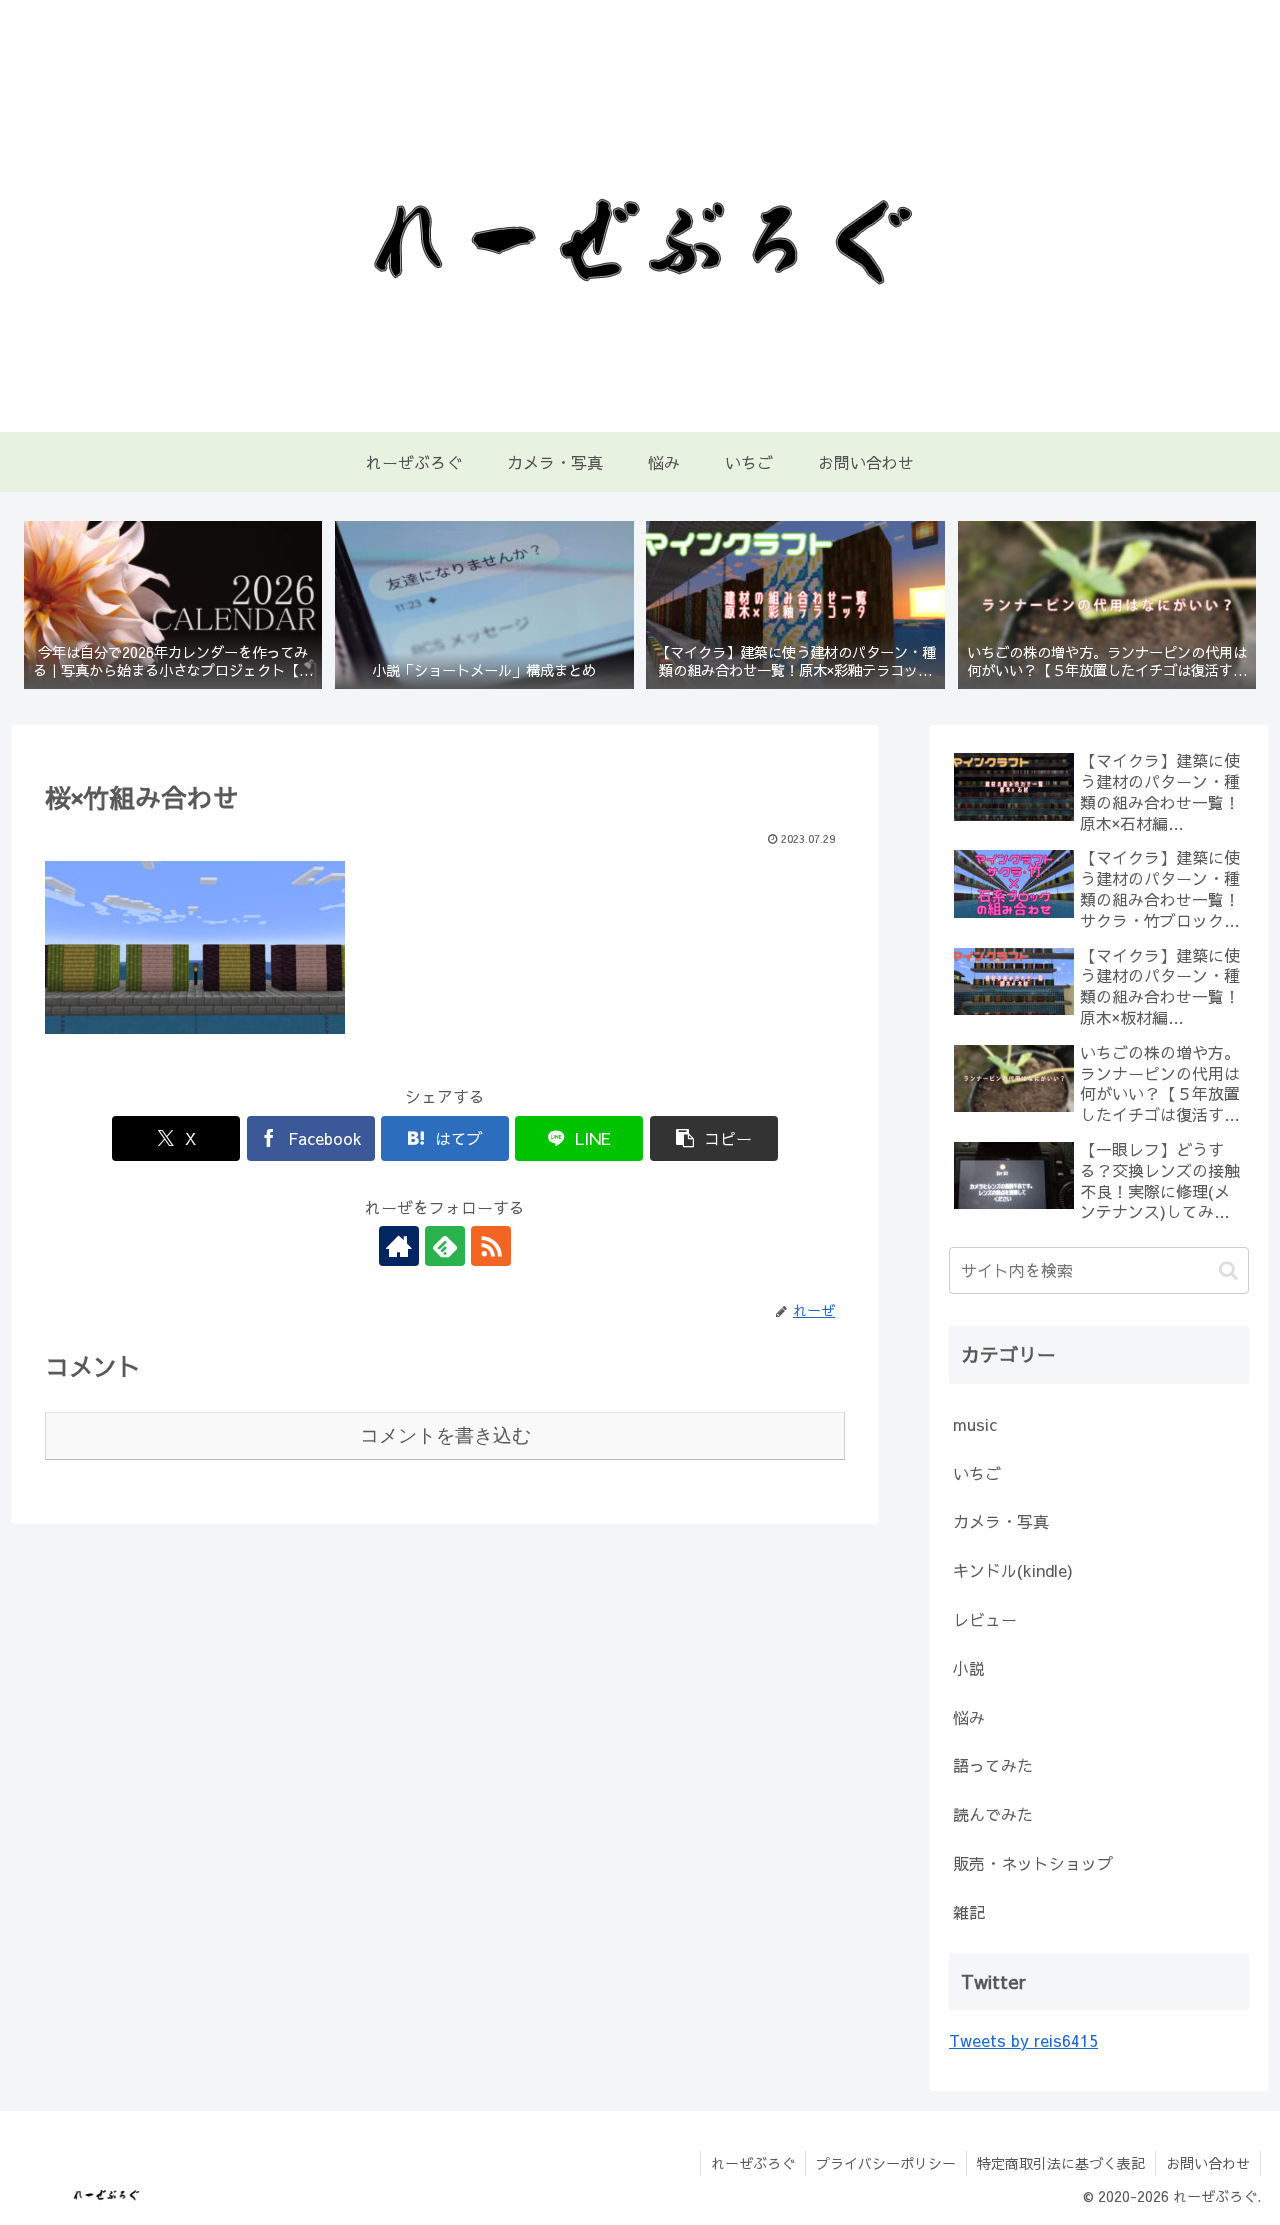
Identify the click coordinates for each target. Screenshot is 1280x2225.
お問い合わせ (1208, 2163)
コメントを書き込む (445, 1435)
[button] (714, 1138)
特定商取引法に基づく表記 (1061, 2163)
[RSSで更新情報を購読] (491, 1246)
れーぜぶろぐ (753, 2163)
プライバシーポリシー (886, 2163)
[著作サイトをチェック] (399, 1246)
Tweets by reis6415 (1023, 2040)
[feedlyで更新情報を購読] (445, 1246)
